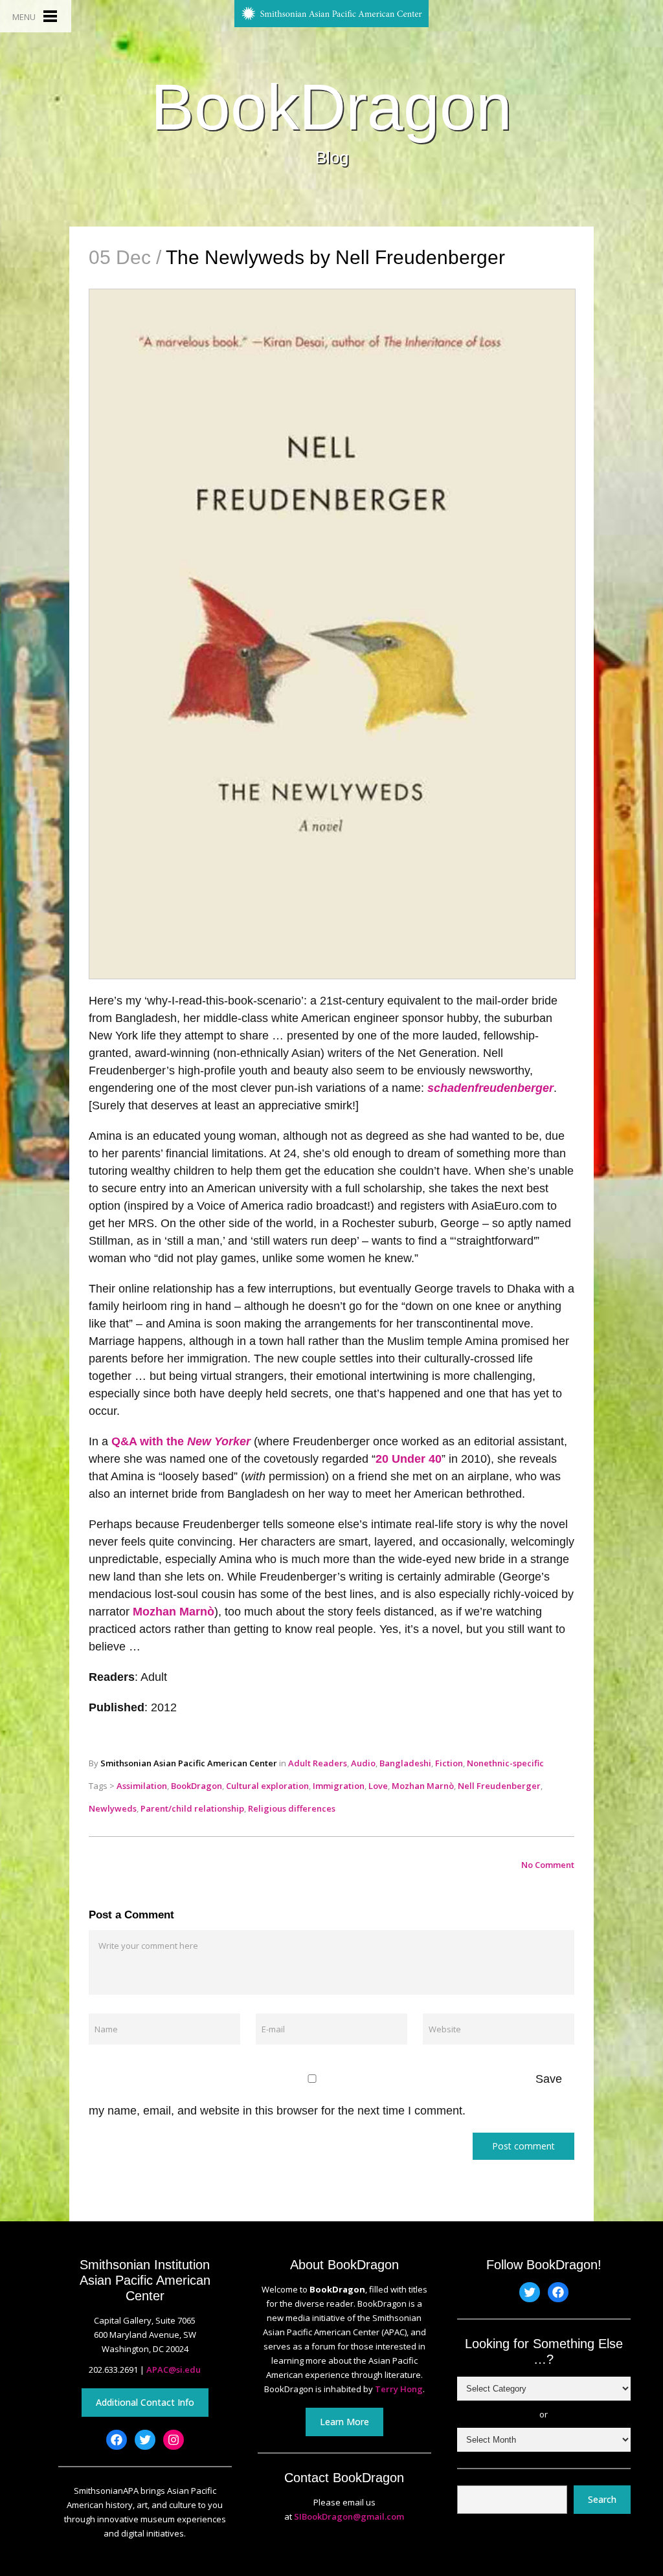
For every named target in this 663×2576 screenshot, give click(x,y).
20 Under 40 (409, 1459)
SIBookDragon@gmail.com (349, 2516)
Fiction (449, 1763)
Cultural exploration (267, 1786)
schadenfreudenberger (490, 1088)
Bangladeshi (405, 1763)
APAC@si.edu (174, 2370)
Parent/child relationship (192, 1808)
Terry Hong (399, 2389)
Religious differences (292, 1808)
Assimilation (142, 1786)
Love (378, 1786)
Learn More (344, 2422)
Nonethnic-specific (505, 1763)
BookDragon (331, 107)
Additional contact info (145, 2402)
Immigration (339, 1786)
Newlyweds (113, 1808)
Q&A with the (181, 1441)
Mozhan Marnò (174, 1612)
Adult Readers (318, 1763)
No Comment (548, 1865)
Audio (363, 1763)
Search (602, 2499)
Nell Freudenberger (499, 1786)
